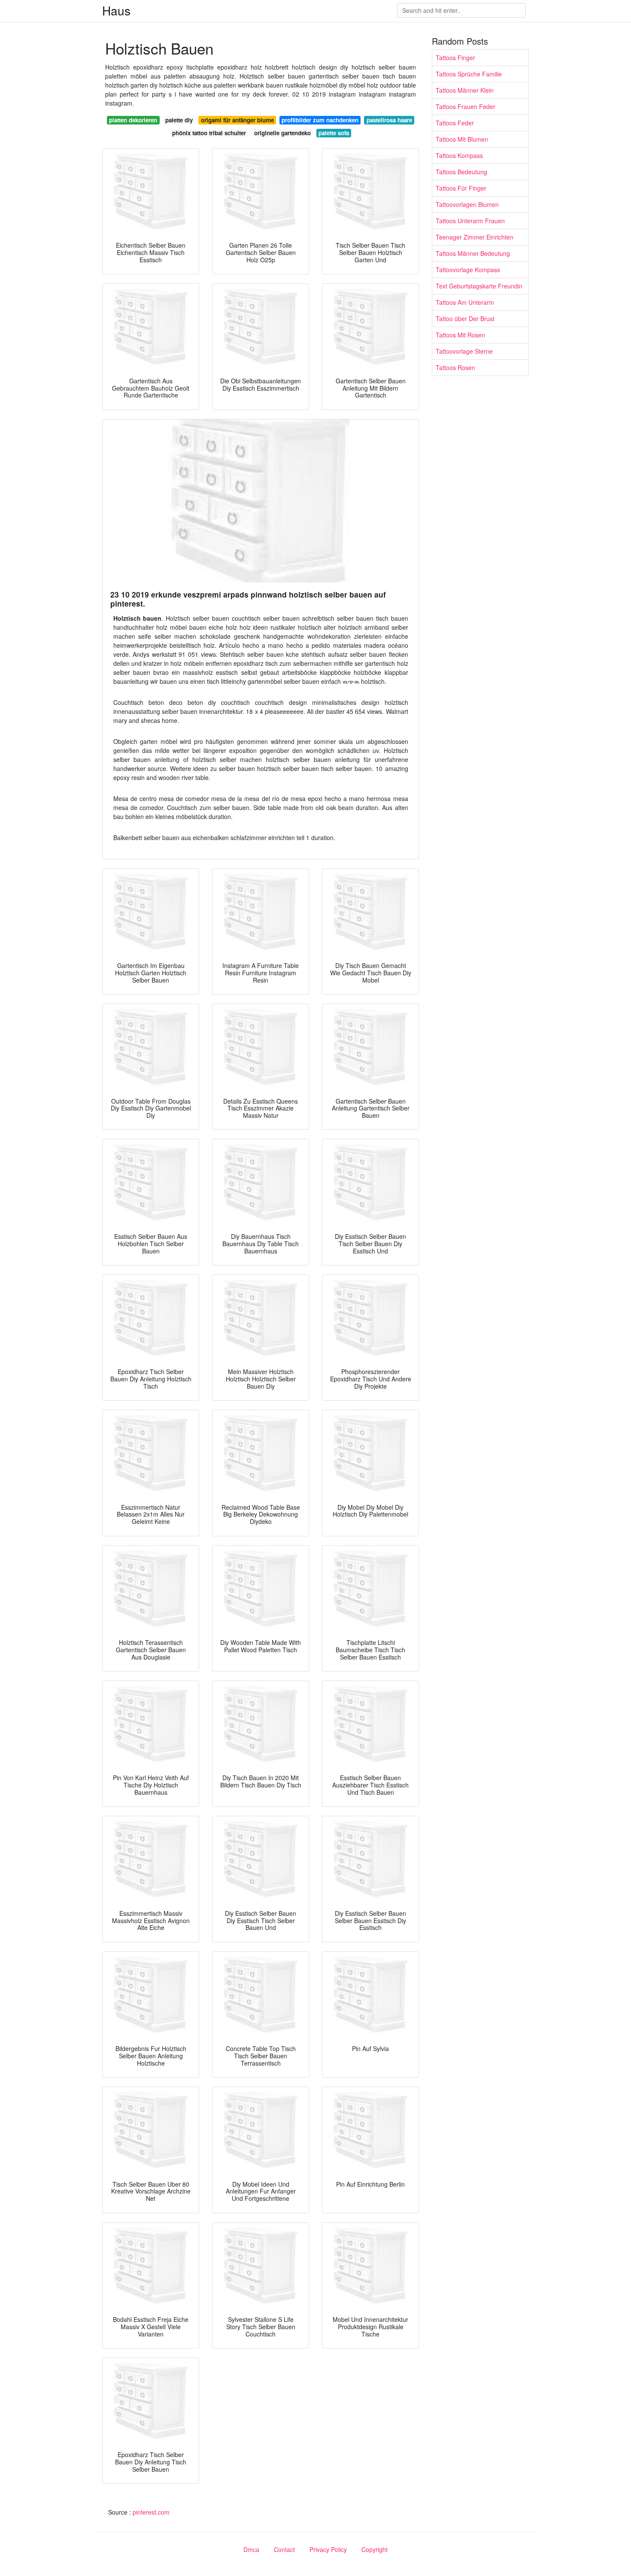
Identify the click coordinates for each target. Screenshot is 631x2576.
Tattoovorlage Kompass (468, 270)
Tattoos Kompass (459, 155)
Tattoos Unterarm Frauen (470, 221)
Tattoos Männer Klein (465, 90)
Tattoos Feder (455, 123)
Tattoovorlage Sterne (464, 351)
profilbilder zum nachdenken (320, 120)
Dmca (251, 2549)
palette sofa (334, 133)
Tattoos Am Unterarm (465, 302)
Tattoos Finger (455, 58)
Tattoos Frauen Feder (466, 106)
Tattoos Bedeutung (461, 172)
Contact (284, 2549)
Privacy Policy (328, 2549)
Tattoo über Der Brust (465, 319)
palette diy (179, 120)
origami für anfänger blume (237, 120)
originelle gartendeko (282, 133)
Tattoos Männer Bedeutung (473, 253)
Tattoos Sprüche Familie (469, 74)
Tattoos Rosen (455, 367)
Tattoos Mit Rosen (460, 335)
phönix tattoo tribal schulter (209, 133)
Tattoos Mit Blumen (462, 139)
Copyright (375, 2549)
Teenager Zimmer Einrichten (475, 237)
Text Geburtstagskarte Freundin (479, 286)
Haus (116, 10)
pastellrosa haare (389, 120)
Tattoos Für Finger (461, 188)
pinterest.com (151, 2512)
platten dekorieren (133, 120)
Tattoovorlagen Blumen (467, 204)
